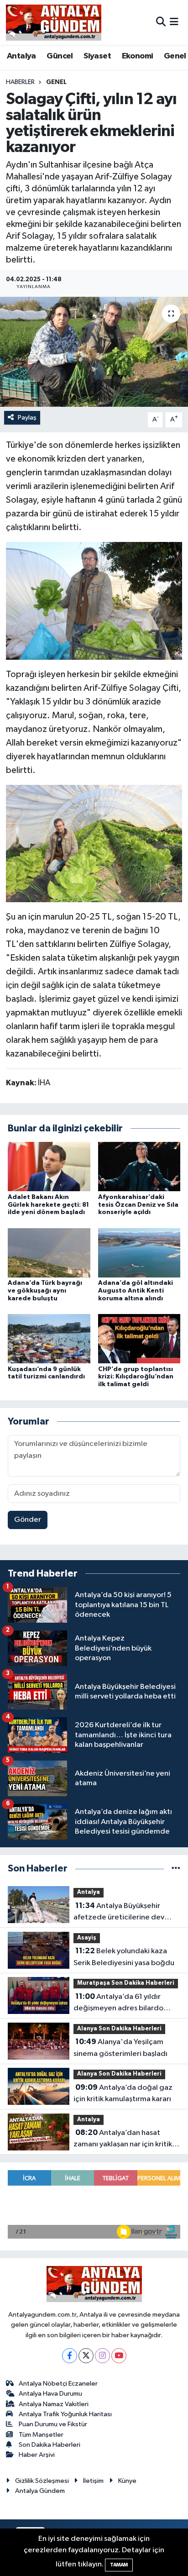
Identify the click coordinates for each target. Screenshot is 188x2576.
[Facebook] (70, 2356)
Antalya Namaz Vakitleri (54, 2404)
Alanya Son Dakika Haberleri (119, 2029)
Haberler (20, 82)
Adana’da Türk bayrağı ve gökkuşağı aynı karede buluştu (45, 1291)
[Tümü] (176, 1869)
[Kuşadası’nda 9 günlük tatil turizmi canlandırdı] (49, 1338)
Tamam (119, 2565)
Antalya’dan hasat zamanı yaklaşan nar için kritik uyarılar (123, 2140)
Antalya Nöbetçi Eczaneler (58, 2384)
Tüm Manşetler (41, 2435)
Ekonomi (138, 56)
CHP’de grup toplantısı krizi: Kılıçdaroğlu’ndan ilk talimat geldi (136, 1377)
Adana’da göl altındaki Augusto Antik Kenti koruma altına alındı (136, 1291)
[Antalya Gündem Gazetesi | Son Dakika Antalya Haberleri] (54, 22)
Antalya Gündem (40, 2491)
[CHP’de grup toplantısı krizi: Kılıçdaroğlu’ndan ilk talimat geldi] (139, 1338)
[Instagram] (102, 2356)
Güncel (60, 56)
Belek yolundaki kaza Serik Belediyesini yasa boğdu (124, 1957)
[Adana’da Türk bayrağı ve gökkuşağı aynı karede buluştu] (49, 1253)
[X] (86, 2356)
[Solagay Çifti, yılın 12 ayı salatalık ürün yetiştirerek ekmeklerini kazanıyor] (94, 352)
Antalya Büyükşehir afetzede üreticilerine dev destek (119, 1913)
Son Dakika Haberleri (50, 2445)
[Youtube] (119, 2356)
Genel (175, 56)
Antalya (21, 56)
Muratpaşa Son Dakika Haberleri (126, 1983)
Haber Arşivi (37, 2455)
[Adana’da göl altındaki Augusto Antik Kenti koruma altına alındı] (139, 1253)
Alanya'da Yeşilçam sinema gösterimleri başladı (120, 2048)
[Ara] (161, 22)
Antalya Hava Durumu (50, 2394)
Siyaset (97, 56)
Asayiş (87, 1938)
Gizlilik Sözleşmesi (42, 2481)
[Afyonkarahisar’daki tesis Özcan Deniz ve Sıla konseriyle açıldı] (139, 1166)
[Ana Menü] (174, 22)
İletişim (93, 2481)
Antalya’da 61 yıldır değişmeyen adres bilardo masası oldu (118, 2003)
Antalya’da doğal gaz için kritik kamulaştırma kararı (123, 2093)
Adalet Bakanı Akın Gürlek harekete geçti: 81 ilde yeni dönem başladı (48, 1205)
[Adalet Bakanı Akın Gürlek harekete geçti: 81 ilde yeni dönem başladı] (49, 1166)
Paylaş (27, 418)
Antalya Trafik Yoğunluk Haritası (65, 2414)
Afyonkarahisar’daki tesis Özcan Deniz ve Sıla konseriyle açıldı (138, 1205)
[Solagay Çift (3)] (94, 843)
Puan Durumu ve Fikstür (53, 2424)
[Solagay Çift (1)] (94, 600)
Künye (127, 2481)
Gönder (28, 1520)
